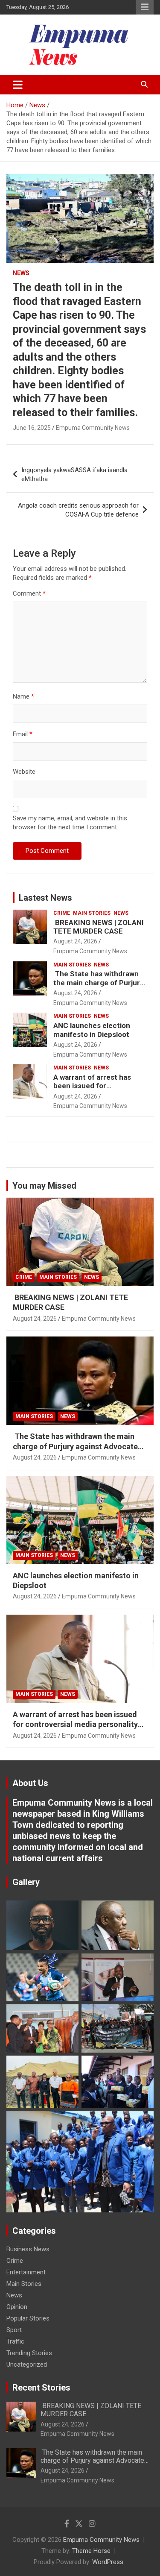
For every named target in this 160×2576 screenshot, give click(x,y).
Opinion (17, 2307)
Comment (29, 593)
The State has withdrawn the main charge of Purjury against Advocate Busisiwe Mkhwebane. (99, 987)
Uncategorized (27, 2365)
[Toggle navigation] (18, 85)
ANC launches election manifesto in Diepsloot (92, 1030)
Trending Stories (29, 2353)
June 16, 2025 (32, 428)
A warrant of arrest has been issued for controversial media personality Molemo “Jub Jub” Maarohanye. (75, 1724)
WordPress (108, 2562)
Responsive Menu (145, 7)
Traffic (15, 2341)
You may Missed (44, 1186)
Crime (62, 913)
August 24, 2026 (75, 941)
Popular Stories (28, 2318)
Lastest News (45, 898)
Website (24, 772)
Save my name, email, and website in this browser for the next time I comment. (70, 823)
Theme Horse (91, 2551)
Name (23, 696)
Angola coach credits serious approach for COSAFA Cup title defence (78, 510)
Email (23, 734)
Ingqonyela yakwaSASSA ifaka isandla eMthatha (74, 474)
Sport (14, 2330)
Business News (28, 2249)
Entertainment (26, 2272)
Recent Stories (41, 2388)
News (21, 273)
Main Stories (92, 913)
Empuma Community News (93, 428)
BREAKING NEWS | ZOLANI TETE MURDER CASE (99, 927)
